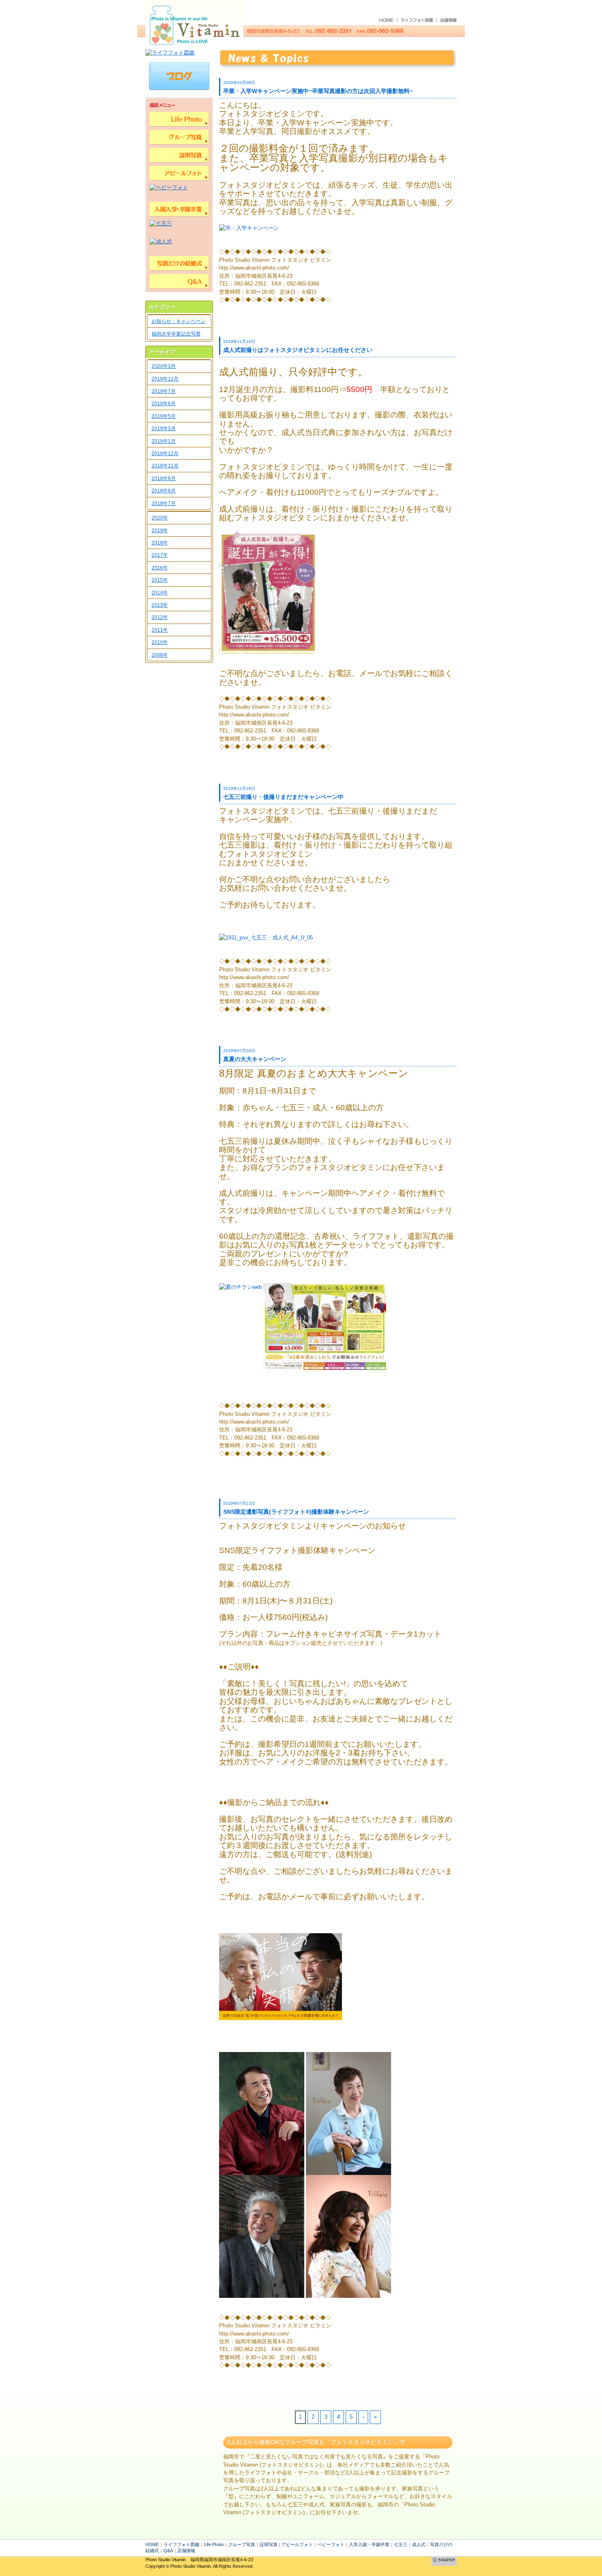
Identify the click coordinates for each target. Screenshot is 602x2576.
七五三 (401, 2544)
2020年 (160, 518)
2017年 (160, 555)
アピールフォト (297, 2544)
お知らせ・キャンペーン (179, 321)
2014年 (160, 593)
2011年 (160, 630)
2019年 (160, 531)
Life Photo (214, 2544)
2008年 (160, 655)
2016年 (160, 568)
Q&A (168, 2551)
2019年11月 (165, 379)
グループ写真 (242, 2544)
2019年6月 (164, 404)
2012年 (160, 617)
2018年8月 (164, 491)
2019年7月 (164, 391)
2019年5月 (164, 416)
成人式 (419, 2544)
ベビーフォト (331, 2544)
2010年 (160, 642)
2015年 (160, 580)
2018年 (160, 543)
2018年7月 (164, 503)
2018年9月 (164, 478)
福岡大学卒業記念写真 (176, 334)
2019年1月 (164, 441)
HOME (152, 2544)
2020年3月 (164, 366)
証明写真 (269, 2544)
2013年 (160, 605)
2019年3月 (164, 429)
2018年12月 (165, 454)
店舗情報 (186, 2551)
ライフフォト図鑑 (181, 2544)
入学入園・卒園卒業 (369, 2544)
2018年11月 (165, 466)
